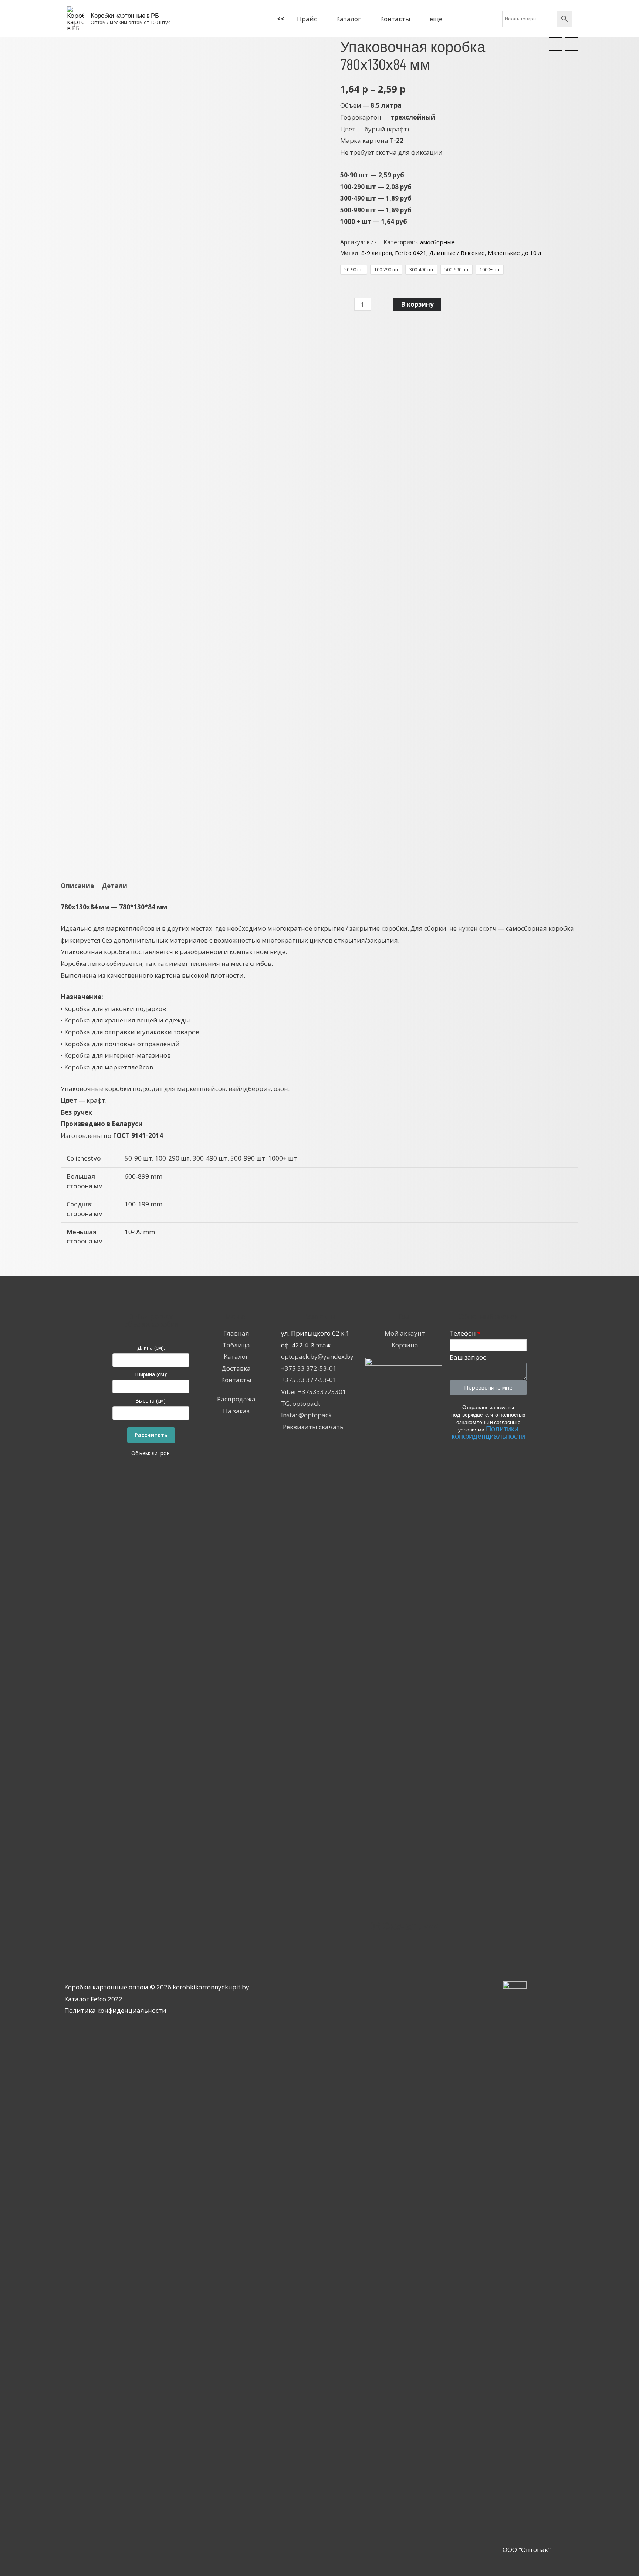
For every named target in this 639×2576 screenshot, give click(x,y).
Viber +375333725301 (314, 1392)
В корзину (417, 304)
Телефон (463, 1333)
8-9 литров (377, 253)
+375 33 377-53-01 (309, 1380)
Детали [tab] (114, 886)
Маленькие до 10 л (514, 253)
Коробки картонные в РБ (125, 15)
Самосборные (436, 242)
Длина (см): (151, 1348)
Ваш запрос (468, 1357)
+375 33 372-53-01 (309, 1368)
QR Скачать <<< (404, 1925)
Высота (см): (151, 1400)
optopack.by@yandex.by (317, 1356)
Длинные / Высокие (457, 253)
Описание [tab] (77, 886)
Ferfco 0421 (411, 253)
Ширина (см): (151, 1374)
